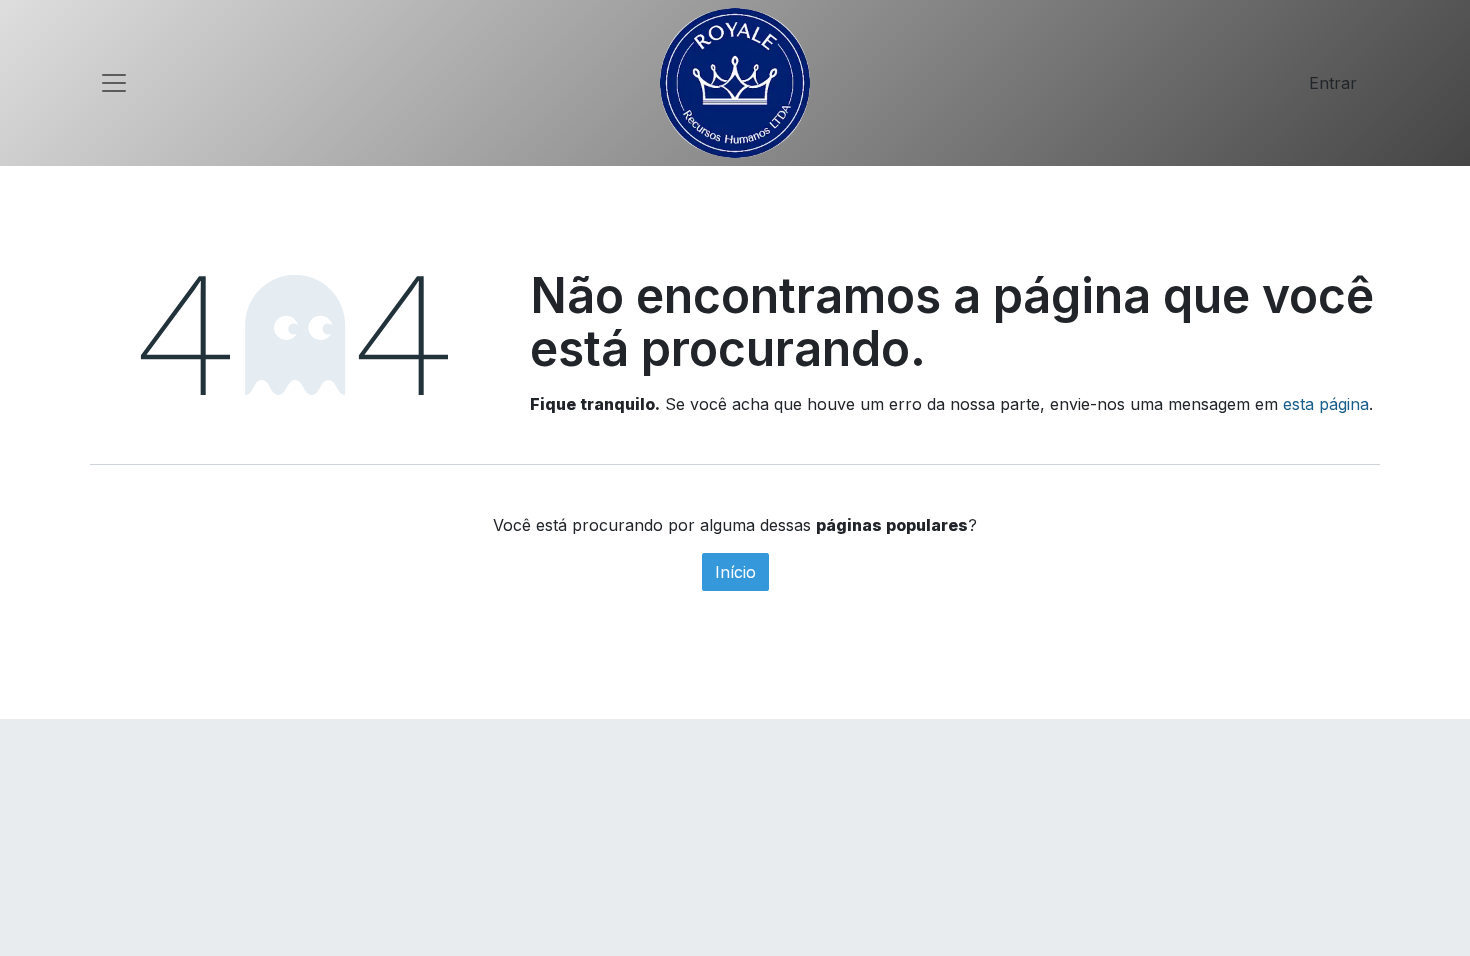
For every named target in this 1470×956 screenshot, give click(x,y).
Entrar (1333, 83)
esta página (1326, 404)
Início (735, 572)
